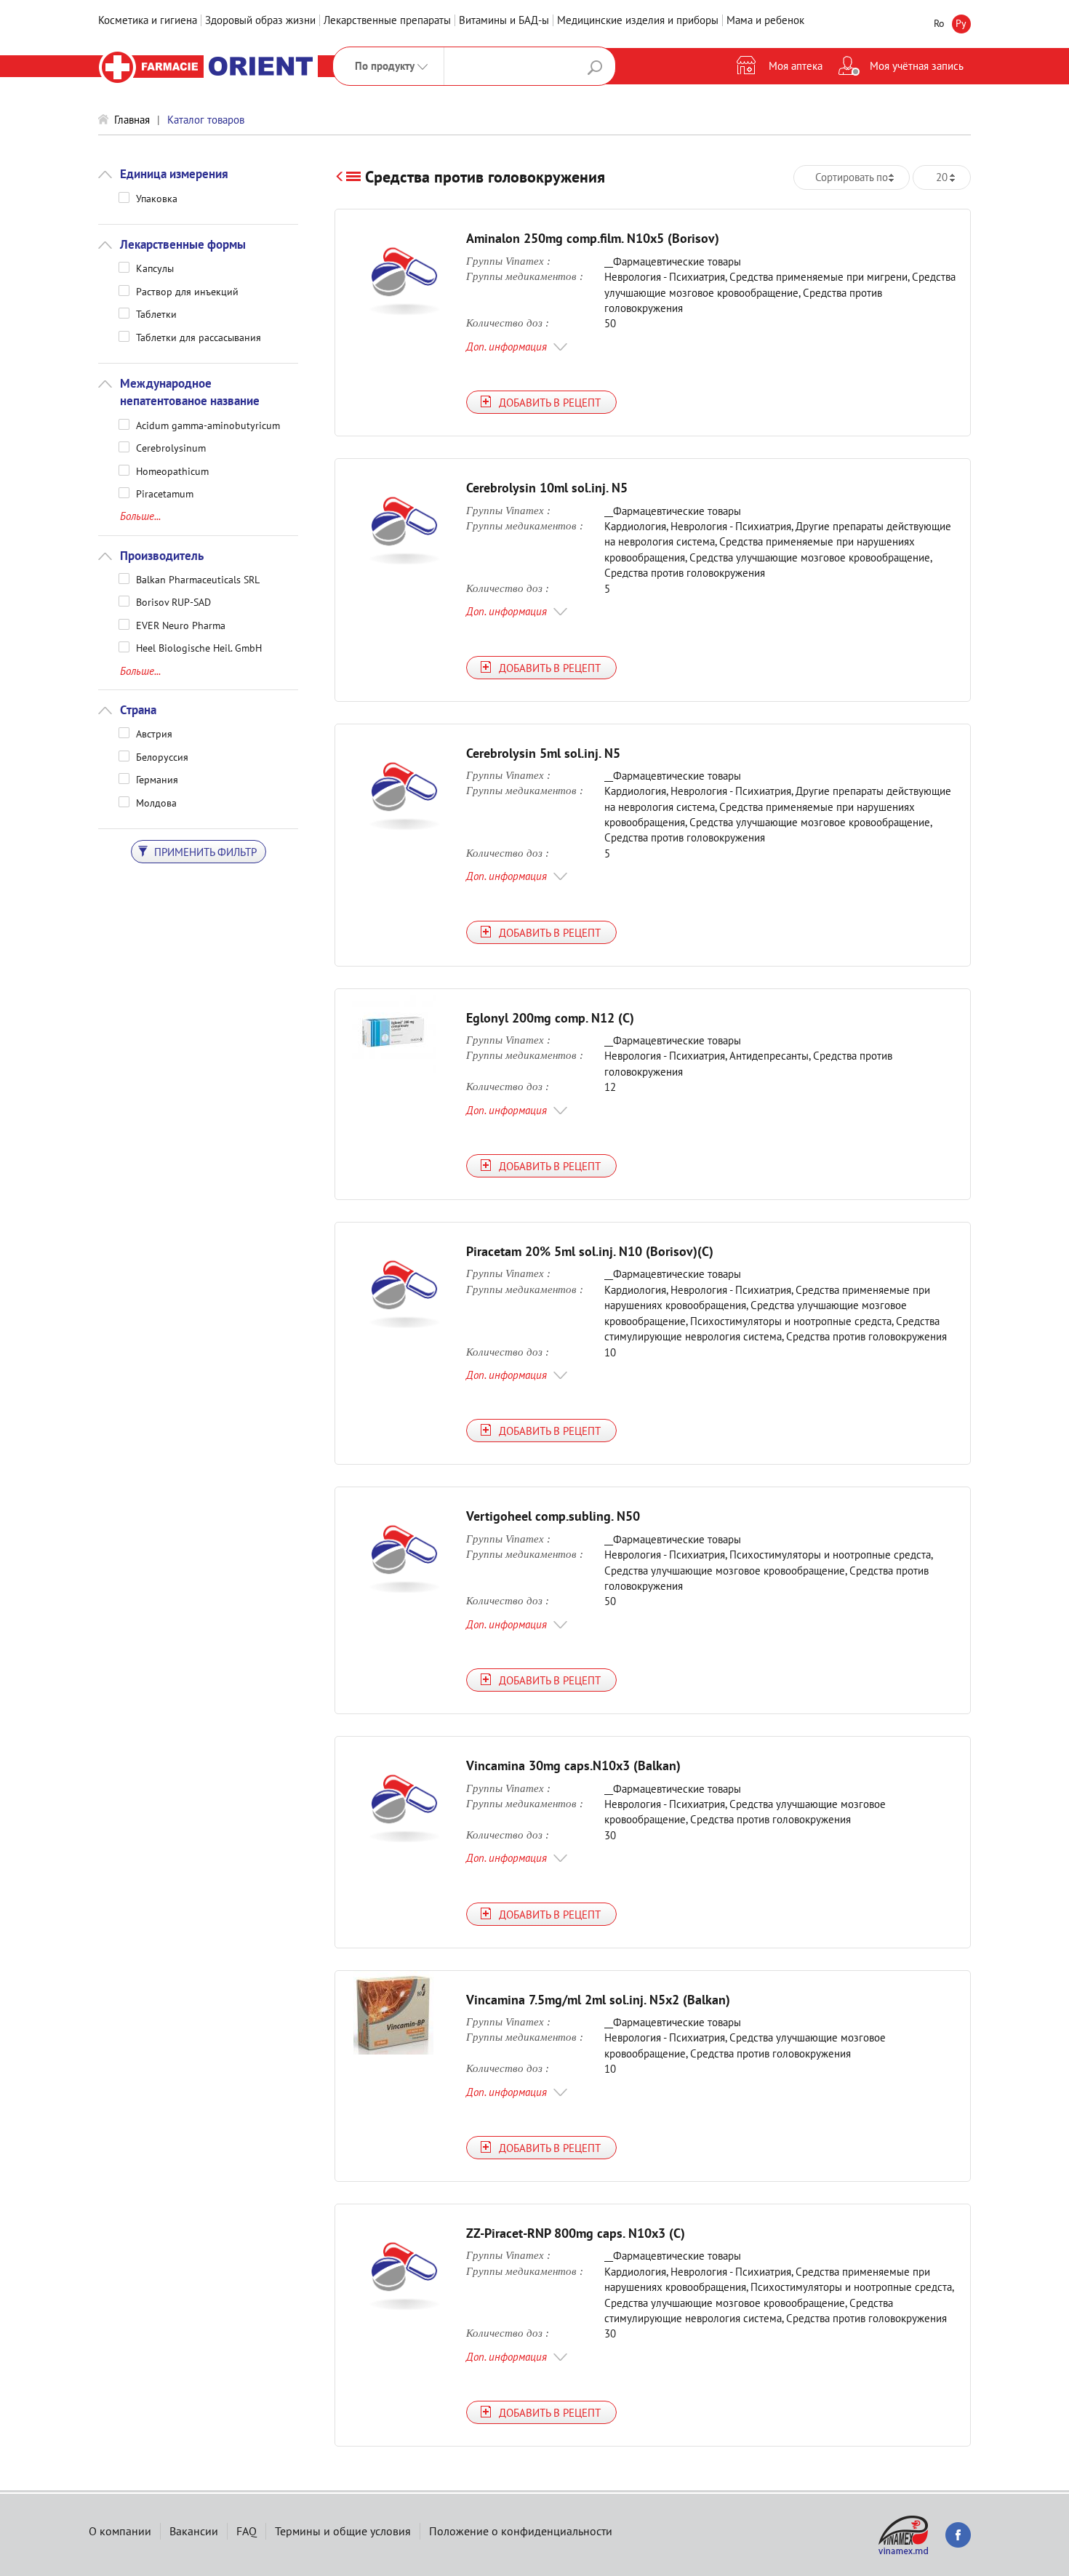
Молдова (156, 802)
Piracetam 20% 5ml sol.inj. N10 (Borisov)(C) (590, 1251)
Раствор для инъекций (187, 291)
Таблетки (156, 313)
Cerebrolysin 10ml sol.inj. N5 (547, 488)
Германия (157, 779)
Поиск (595, 68)
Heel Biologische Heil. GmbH (199, 647)
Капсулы (155, 268)
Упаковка (157, 198)
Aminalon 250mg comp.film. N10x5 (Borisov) (593, 238)
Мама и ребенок (765, 20)
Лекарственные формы (183, 244)
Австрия (154, 733)
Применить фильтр (204, 852)
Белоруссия (162, 756)
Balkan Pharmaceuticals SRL (198, 579)
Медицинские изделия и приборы (638, 20)
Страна (138, 710)
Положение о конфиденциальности (521, 2531)
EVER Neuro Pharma (181, 625)
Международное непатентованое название (190, 392)
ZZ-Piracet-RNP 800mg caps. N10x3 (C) (576, 2233)
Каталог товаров (206, 120)
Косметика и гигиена (148, 20)
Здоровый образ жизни (260, 20)
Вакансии (194, 2531)
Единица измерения (174, 174)
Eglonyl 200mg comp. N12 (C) (550, 1018)
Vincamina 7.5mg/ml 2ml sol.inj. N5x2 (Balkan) (598, 2000)
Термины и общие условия (343, 2531)
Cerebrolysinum (171, 447)
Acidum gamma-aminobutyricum (208, 425)
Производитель (162, 556)
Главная (132, 120)
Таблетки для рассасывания (199, 337)
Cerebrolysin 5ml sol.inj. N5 (543, 753)
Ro (939, 23)
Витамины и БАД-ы (504, 20)
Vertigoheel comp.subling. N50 (553, 1516)
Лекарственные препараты (387, 20)
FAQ (247, 2531)
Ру (961, 23)
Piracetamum (165, 493)
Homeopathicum (172, 471)
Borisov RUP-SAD (173, 601)
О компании (120, 2531)
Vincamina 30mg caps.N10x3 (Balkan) (573, 1765)
